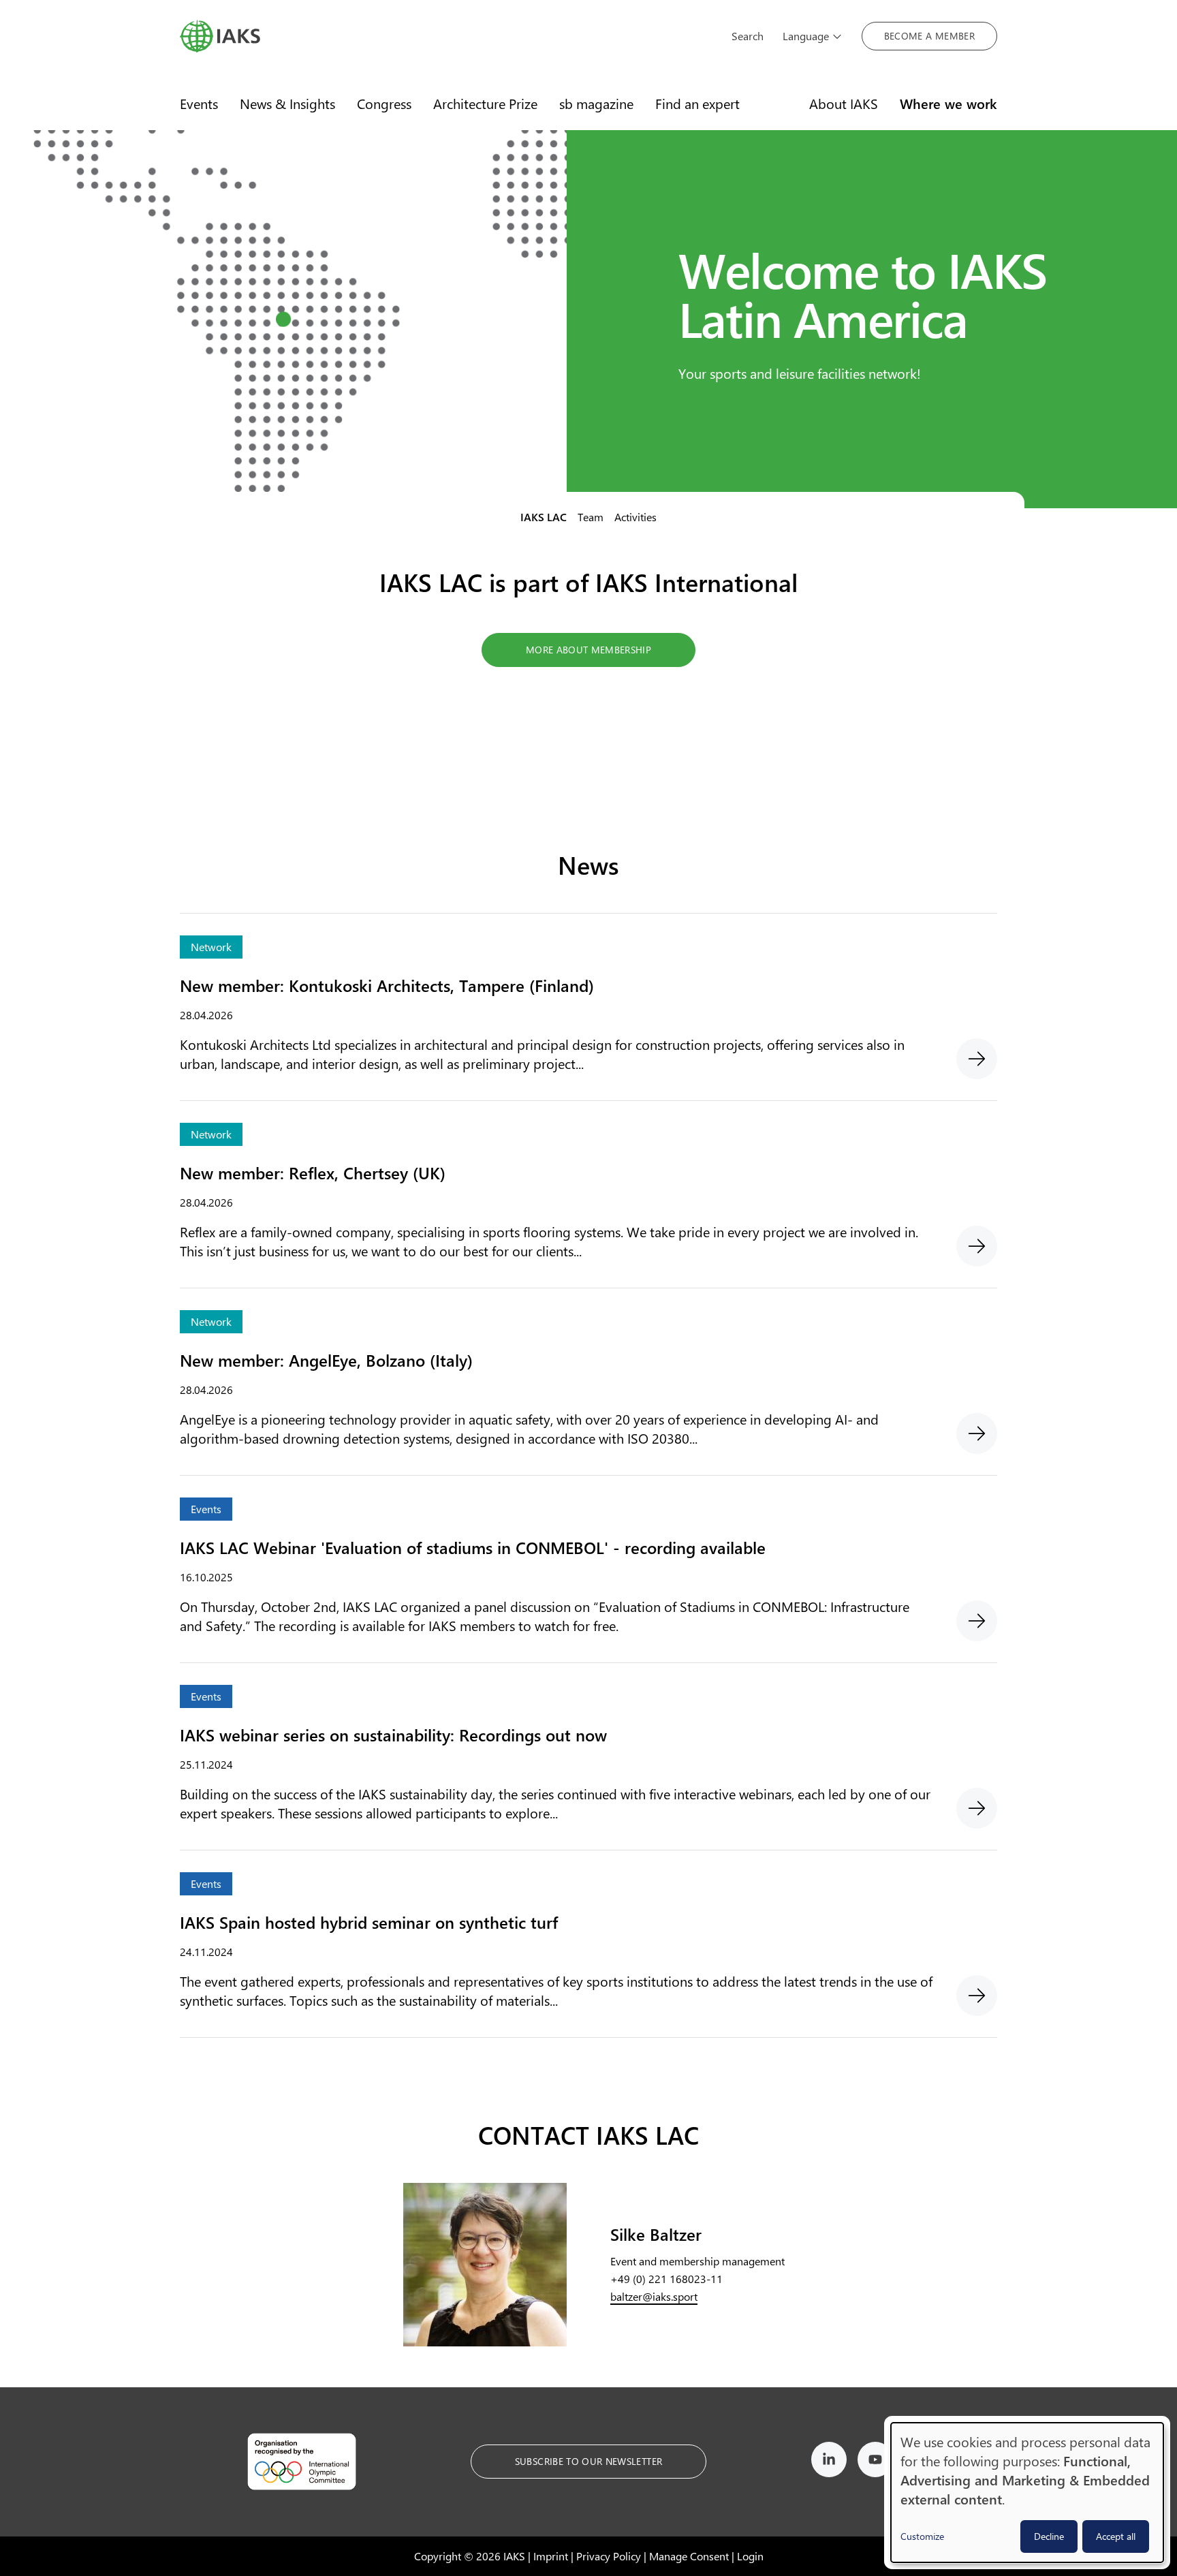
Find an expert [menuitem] (697, 103)
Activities (635, 517)
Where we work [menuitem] (948, 103)
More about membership (588, 650)
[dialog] (1027, 2493)
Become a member (929, 36)
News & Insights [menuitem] (287, 103)
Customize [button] (922, 2536)
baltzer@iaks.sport (654, 2296)
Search (748, 36)
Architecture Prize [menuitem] (485, 103)
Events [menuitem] (199, 103)
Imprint (551, 2556)
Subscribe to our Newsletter (588, 2461)
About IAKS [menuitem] (844, 103)
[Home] (446, 36)
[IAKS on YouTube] (875, 2462)
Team (591, 517)
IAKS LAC (544, 517)
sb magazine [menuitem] (596, 103)
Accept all (1116, 2536)
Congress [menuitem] (384, 103)
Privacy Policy (609, 2556)
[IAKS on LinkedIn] (829, 2462)
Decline (1049, 2536)
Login (750, 2556)
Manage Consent (689, 2556)
